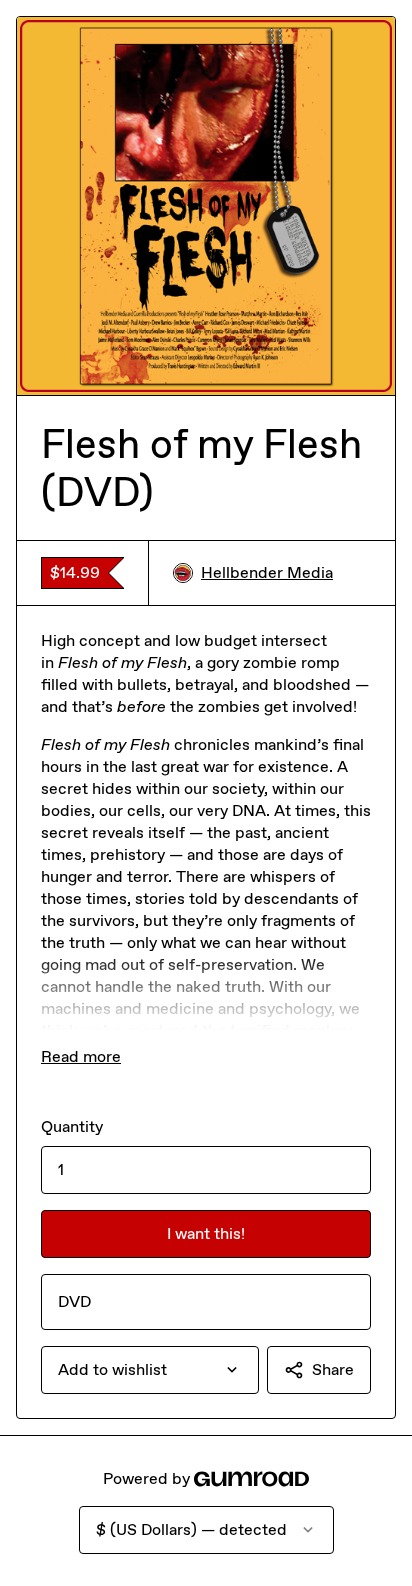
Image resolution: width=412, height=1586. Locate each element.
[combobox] (150, 1370)
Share (333, 1369)
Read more (81, 1056)
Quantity (72, 1126)
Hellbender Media (267, 572)
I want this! (206, 1233)
